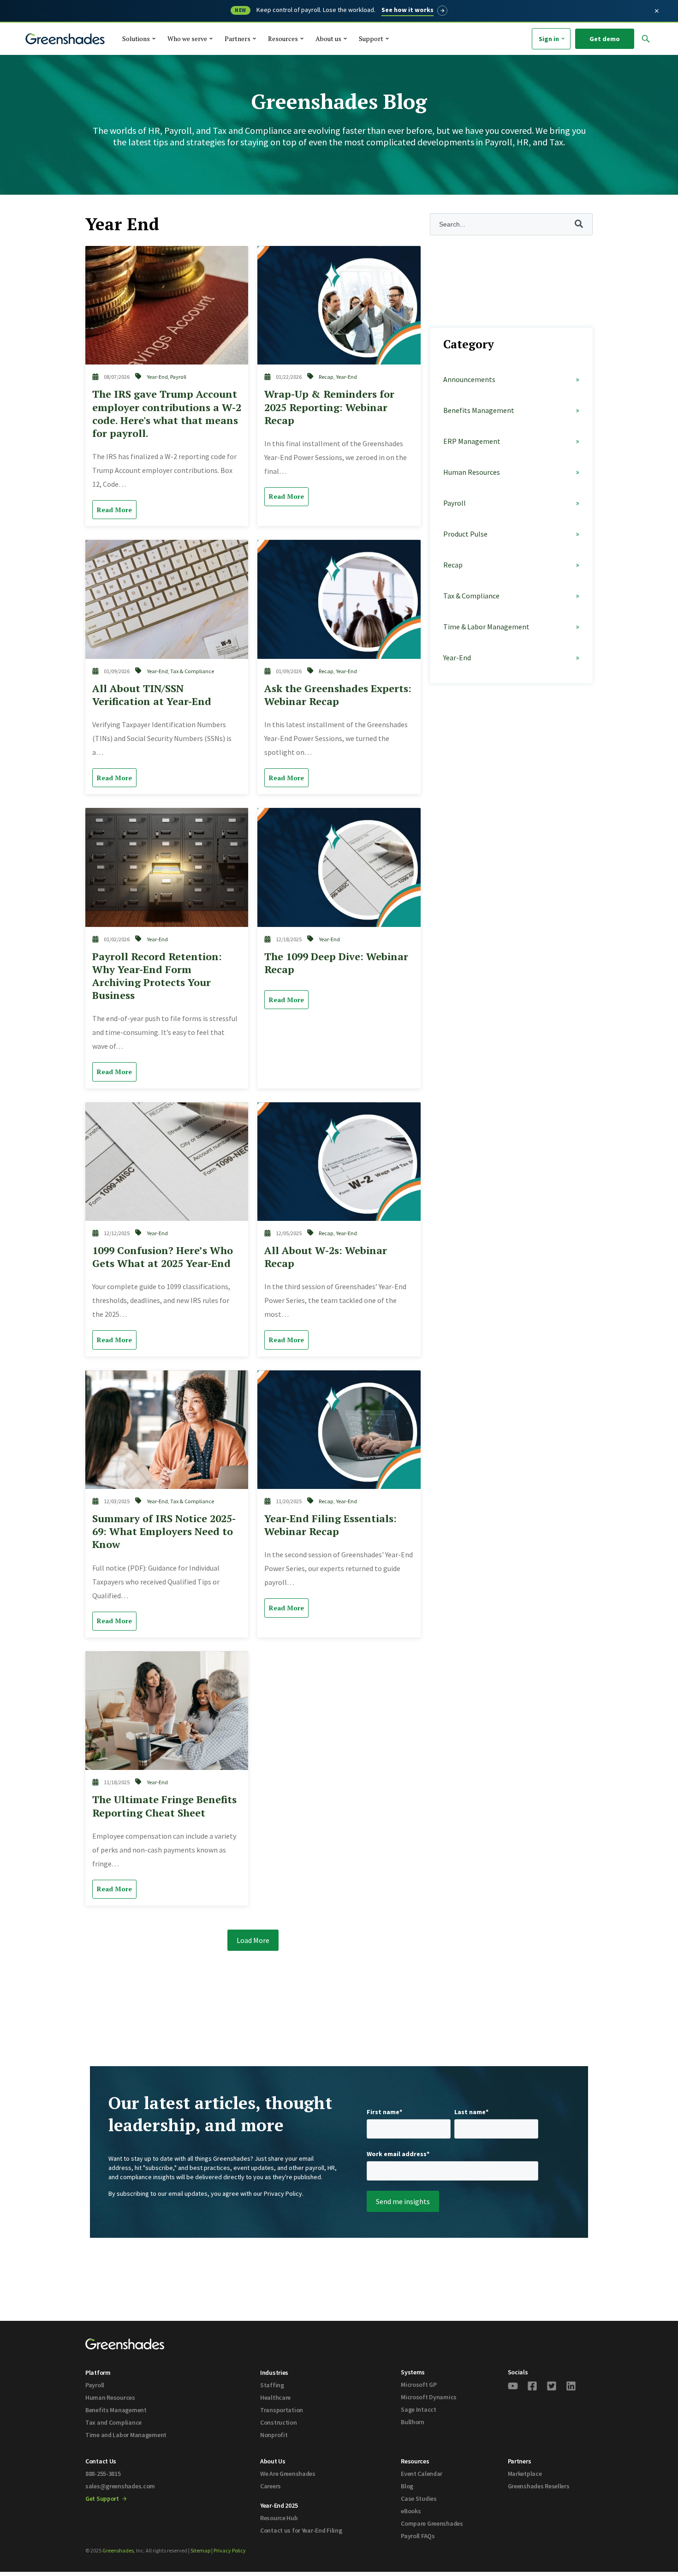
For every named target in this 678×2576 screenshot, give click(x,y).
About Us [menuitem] (273, 2461)
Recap (326, 377)
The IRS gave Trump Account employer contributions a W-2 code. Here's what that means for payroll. (167, 413)
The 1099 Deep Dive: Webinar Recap (336, 963)
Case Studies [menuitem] (419, 2498)
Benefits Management (479, 410)
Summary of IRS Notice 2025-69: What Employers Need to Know (164, 1531)
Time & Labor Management (486, 627)
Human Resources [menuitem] (110, 2397)
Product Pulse (465, 534)
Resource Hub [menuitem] (279, 2518)
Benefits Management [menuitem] (116, 2410)
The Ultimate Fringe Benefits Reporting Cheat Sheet (164, 1806)
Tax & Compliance (192, 671)
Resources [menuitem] (415, 2461)
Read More (114, 510)
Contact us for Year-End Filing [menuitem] (301, 2530)
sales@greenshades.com (120, 2486)
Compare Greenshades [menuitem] (432, 2523)
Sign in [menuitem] (549, 39)
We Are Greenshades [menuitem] (288, 2474)
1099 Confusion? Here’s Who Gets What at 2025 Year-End (163, 1257)
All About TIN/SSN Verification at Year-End (152, 695)
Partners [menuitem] (520, 2461)
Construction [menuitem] (279, 2422)
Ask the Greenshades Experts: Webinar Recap (338, 695)
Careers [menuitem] (271, 2486)
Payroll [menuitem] (95, 2385)
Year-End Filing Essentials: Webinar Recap (330, 1525)
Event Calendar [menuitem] (422, 2474)
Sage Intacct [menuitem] (419, 2409)
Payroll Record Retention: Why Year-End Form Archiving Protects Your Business (157, 976)
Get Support (103, 2498)
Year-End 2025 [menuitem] (279, 2505)
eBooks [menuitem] (411, 2511)
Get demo (605, 39)
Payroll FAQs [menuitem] (418, 2536)
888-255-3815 (103, 2474)
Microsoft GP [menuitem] (419, 2385)
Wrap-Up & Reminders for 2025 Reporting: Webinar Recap (329, 407)
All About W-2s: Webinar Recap (326, 1257)
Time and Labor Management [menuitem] (126, 2435)
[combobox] (527, 60)
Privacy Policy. (284, 2193)
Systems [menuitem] (413, 2372)
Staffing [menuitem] (272, 2385)
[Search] (608, 60)
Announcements (469, 379)
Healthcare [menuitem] (275, 2397)
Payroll (178, 377)
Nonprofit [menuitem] (274, 2435)
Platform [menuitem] (98, 2373)
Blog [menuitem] (407, 2486)
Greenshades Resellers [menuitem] (539, 2486)
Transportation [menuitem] (282, 2410)
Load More (253, 1940)
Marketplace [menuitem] (525, 2474)
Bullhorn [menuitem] (413, 2422)
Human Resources (472, 472)
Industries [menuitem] (274, 2373)
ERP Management (472, 441)
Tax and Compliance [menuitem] (113, 2422)
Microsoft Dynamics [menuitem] (429, 2397)
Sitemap (200, 2550)
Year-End (157, 377)
